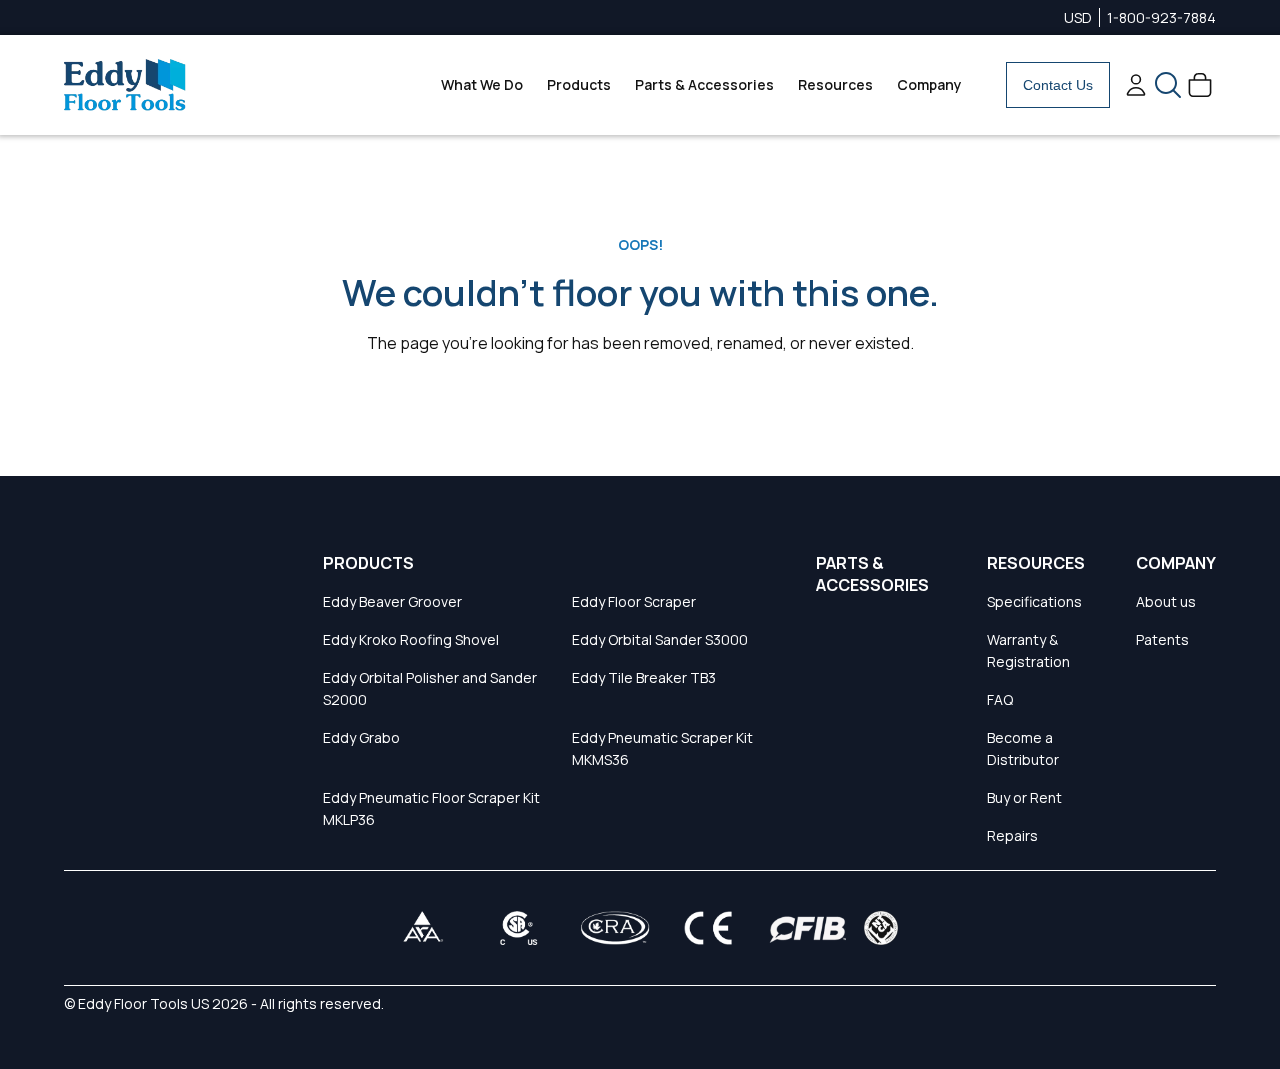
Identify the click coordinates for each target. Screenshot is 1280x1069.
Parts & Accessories (704, 84)
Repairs (1012, 835)
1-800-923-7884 (1161, 17)
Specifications (1034, 601)
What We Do (482, 84)
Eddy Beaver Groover (392, 601)
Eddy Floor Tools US (143, 1003)
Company (929, 84)
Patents (1162, 639)
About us (1166, 601)
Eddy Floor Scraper (634, 601)
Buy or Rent (1024, 797)
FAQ (1000, 699)
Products (579, 84)
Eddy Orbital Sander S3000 (660, 639)
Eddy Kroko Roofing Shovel (411, 639)
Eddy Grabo (361, 737)
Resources (835, 84)
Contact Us (1058, 85)
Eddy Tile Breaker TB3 (644, 677)
